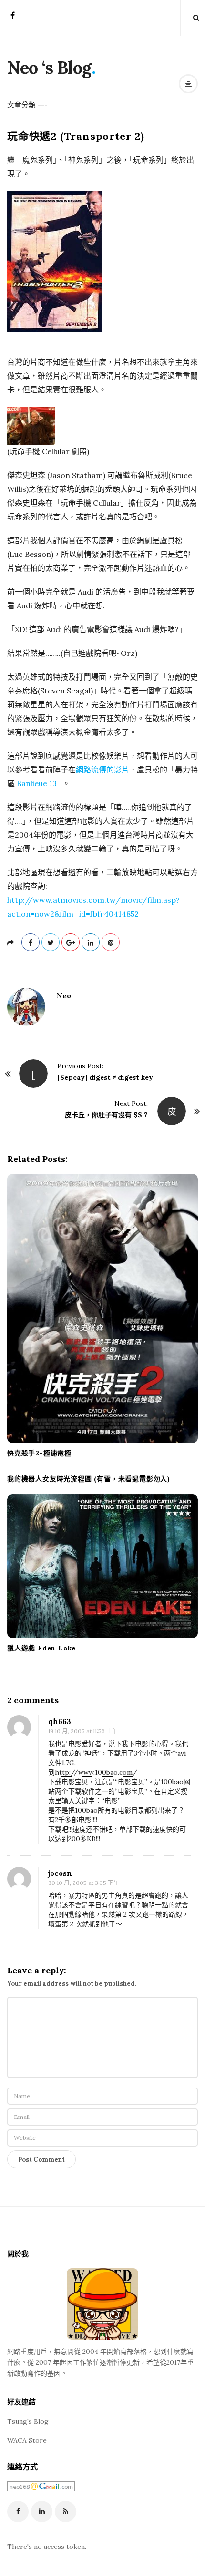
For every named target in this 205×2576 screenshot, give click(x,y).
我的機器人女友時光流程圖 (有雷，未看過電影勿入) (89, 1479)
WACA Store (27, 2440)
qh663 (60, 1722)
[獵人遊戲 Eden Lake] (102, 1566)
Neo (64, 996)
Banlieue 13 (38, 783)
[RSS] (66, 2512)
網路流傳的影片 (102, 770)
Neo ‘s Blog (49, 68)
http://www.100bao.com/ (96, 1772)
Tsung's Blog (28, 2421)
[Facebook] (13, 18)
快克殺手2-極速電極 (39, 1453)
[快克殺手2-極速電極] (102, 1308)
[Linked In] (42, 2512)
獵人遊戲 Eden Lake (41, 1648)
